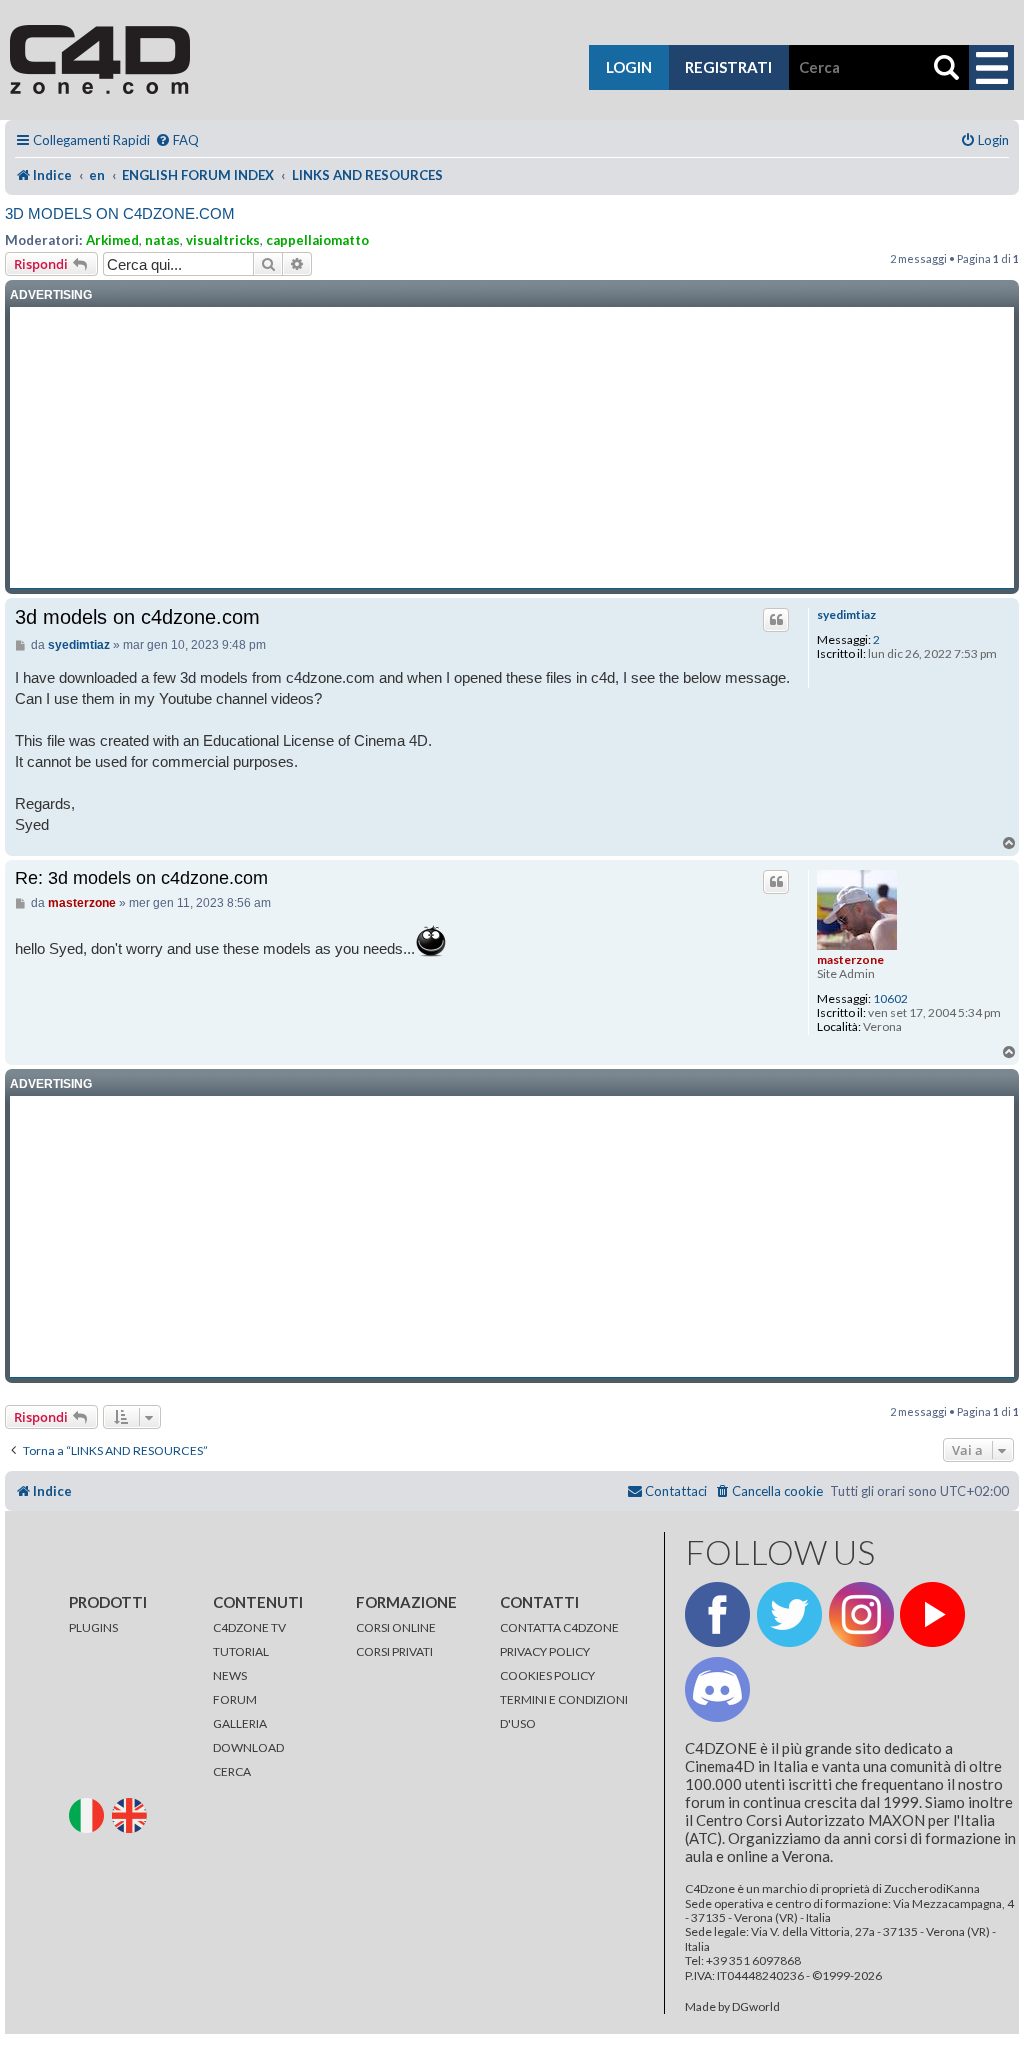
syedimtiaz (846, 615)
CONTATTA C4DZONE (559, 1627)
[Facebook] (717, 1614)
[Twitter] (789, 1614)
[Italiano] (89, 1813)
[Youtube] (932, 1614)
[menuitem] (177, 140)
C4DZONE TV (249, 1627)
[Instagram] (861, 1614)
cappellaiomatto (317, 240)
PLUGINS (93, 1627)
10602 (890, 999)
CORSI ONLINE (396, 1627)
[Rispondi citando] (776, 620)
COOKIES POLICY (547, 1675)
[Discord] (717, 1689)
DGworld (756, 2007)
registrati (728, 67)
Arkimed (112, 240)
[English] (132, 1813)
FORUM (235, 1699)
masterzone (850, 959)
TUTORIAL (241, 1651)
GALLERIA (240, 1723)
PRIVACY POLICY (545, 1651)
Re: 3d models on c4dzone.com (141, 878)
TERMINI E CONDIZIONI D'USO (564, 1711)
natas (162, 240)
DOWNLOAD (248, 1747)
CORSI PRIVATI (394, 1651)
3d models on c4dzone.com (120, 213)
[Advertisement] (512, 448)
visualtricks (223, 240)
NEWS (230, 1675)
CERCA (232, 1771)
